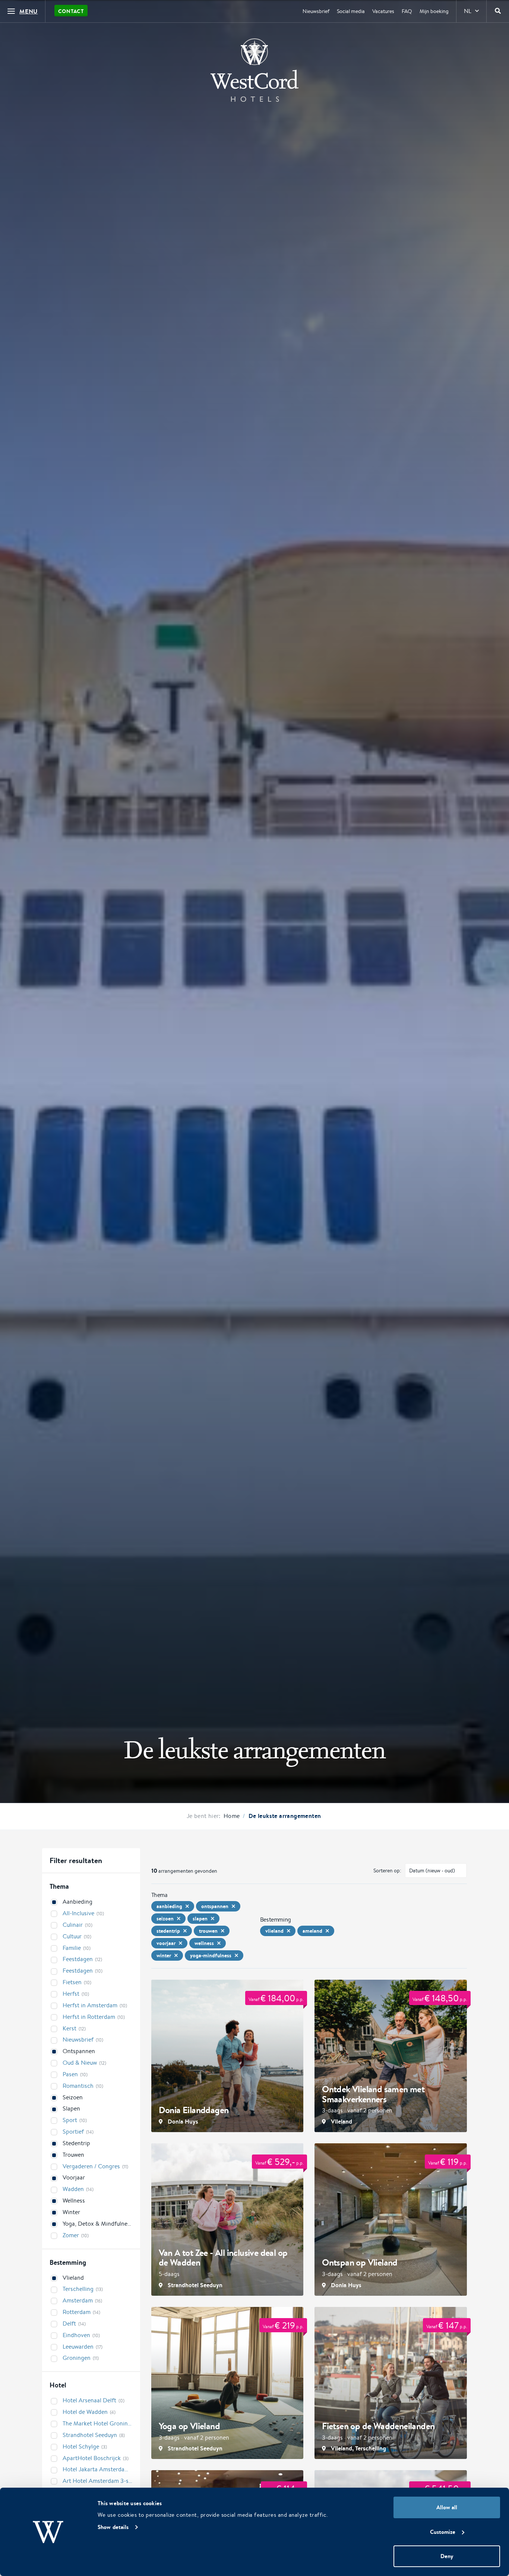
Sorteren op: (387, 1871)
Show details (113, 2527)
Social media (351, 11)
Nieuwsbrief (316, 11)
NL (468, 11)
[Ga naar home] (255, 70)
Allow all (447, 2507)
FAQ (407, 11)
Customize (443, 2532)
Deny (447, 2556)
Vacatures (383, 11)
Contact (71, 11)
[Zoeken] (498, 11)
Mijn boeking (434, 11)
